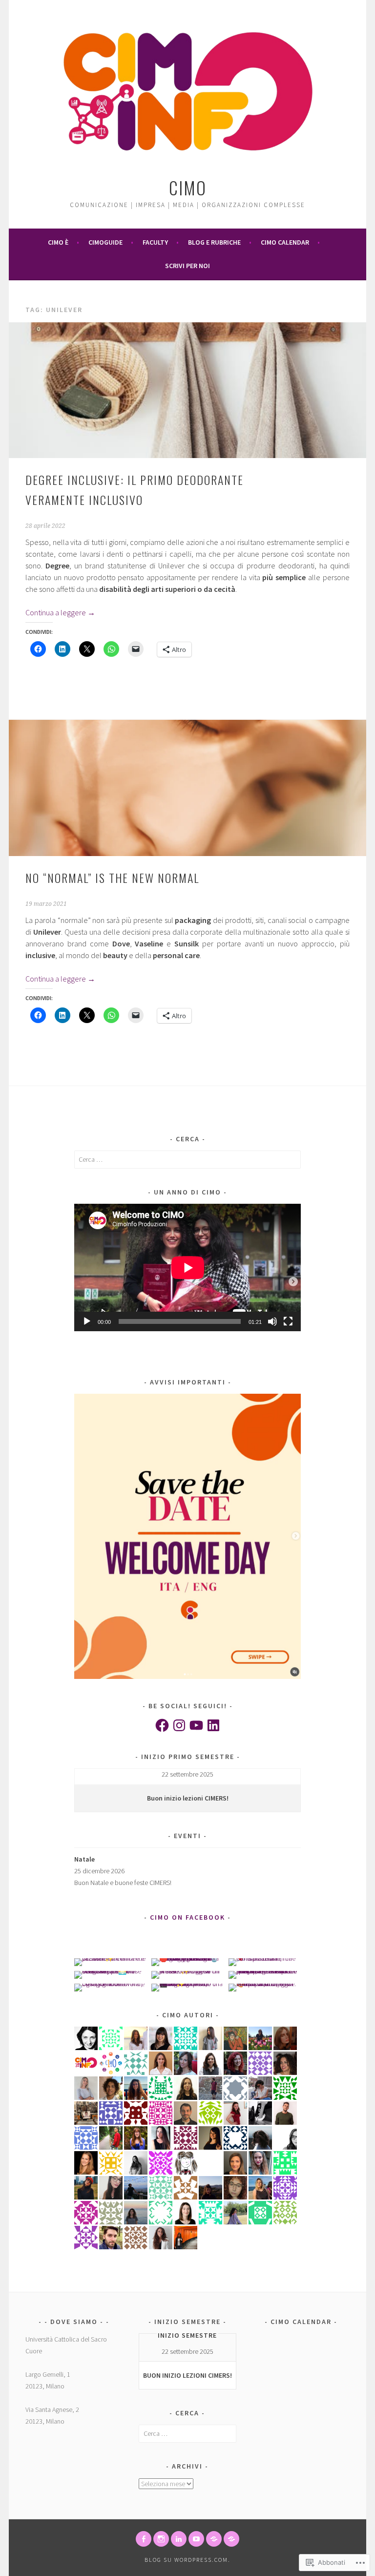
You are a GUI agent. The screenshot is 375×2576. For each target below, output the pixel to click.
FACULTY (155, 242)
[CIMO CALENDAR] (231, 2539)
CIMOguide (105, 242)
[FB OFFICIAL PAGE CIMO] (144, 2539)
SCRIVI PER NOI (187, 266)
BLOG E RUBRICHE (214, 242)
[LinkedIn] (213, 1725)
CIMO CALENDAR (285, 242)
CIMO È (58, 242)
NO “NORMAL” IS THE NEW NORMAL (112, 878)
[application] (188, 1267)
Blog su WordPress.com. (187, 2560)
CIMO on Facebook (187, 1917)
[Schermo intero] (288, 1321)
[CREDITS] (214, 2539)
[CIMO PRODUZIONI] (196, 2539)
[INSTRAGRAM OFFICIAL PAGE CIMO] (161, 2539)
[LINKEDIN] (179, 2539)
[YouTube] (196, 1725)
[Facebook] (162, 1725)
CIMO (188, 187)
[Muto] (272, 1321)
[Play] (87, 1321)
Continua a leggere (60, 612)
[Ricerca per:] (188, 1159)
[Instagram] (179, 1725)
